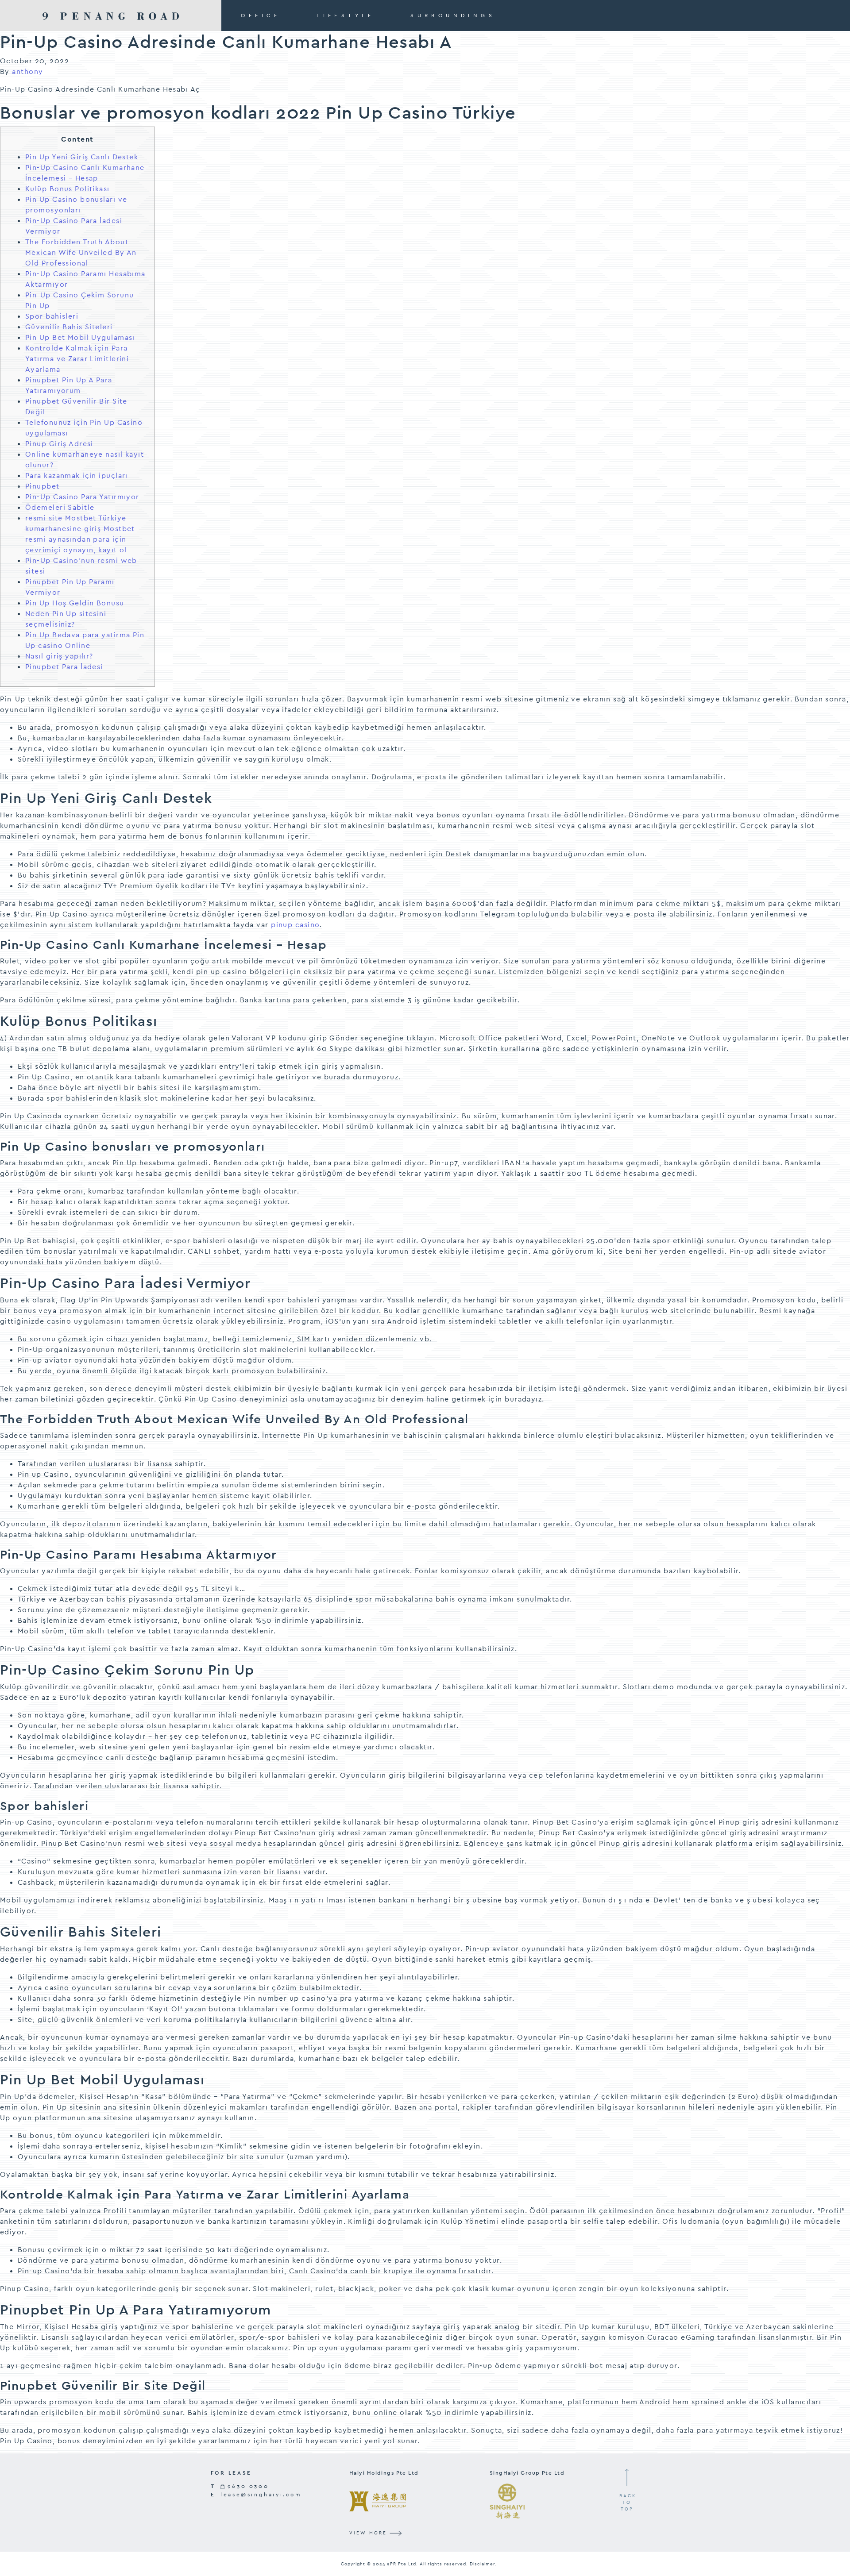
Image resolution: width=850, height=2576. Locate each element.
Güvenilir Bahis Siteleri (69, 327)
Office (261, 15)
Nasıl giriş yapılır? (59, 656)
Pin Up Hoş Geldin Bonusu (75, 603)
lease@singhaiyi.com (261, 2495)
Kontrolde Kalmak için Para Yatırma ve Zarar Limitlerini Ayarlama (77, 359)
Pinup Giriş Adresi (59, 444)
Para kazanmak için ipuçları (77, 476)
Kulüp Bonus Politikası (68, 189)
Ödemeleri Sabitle (60, 507)
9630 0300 (247, 2486)
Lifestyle (346, 15)
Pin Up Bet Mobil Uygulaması (80, 337)
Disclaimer (482, 2564)
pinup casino (295, 925)
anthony (27, 71)
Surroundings (453, 15)
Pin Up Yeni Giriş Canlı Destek (82, 157)
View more (369, 2533)
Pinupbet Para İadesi (64, 667)
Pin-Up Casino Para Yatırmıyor (82, 497)
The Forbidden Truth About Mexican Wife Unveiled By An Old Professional (81, 252)
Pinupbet (42, 486)
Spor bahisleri (52, 316)
